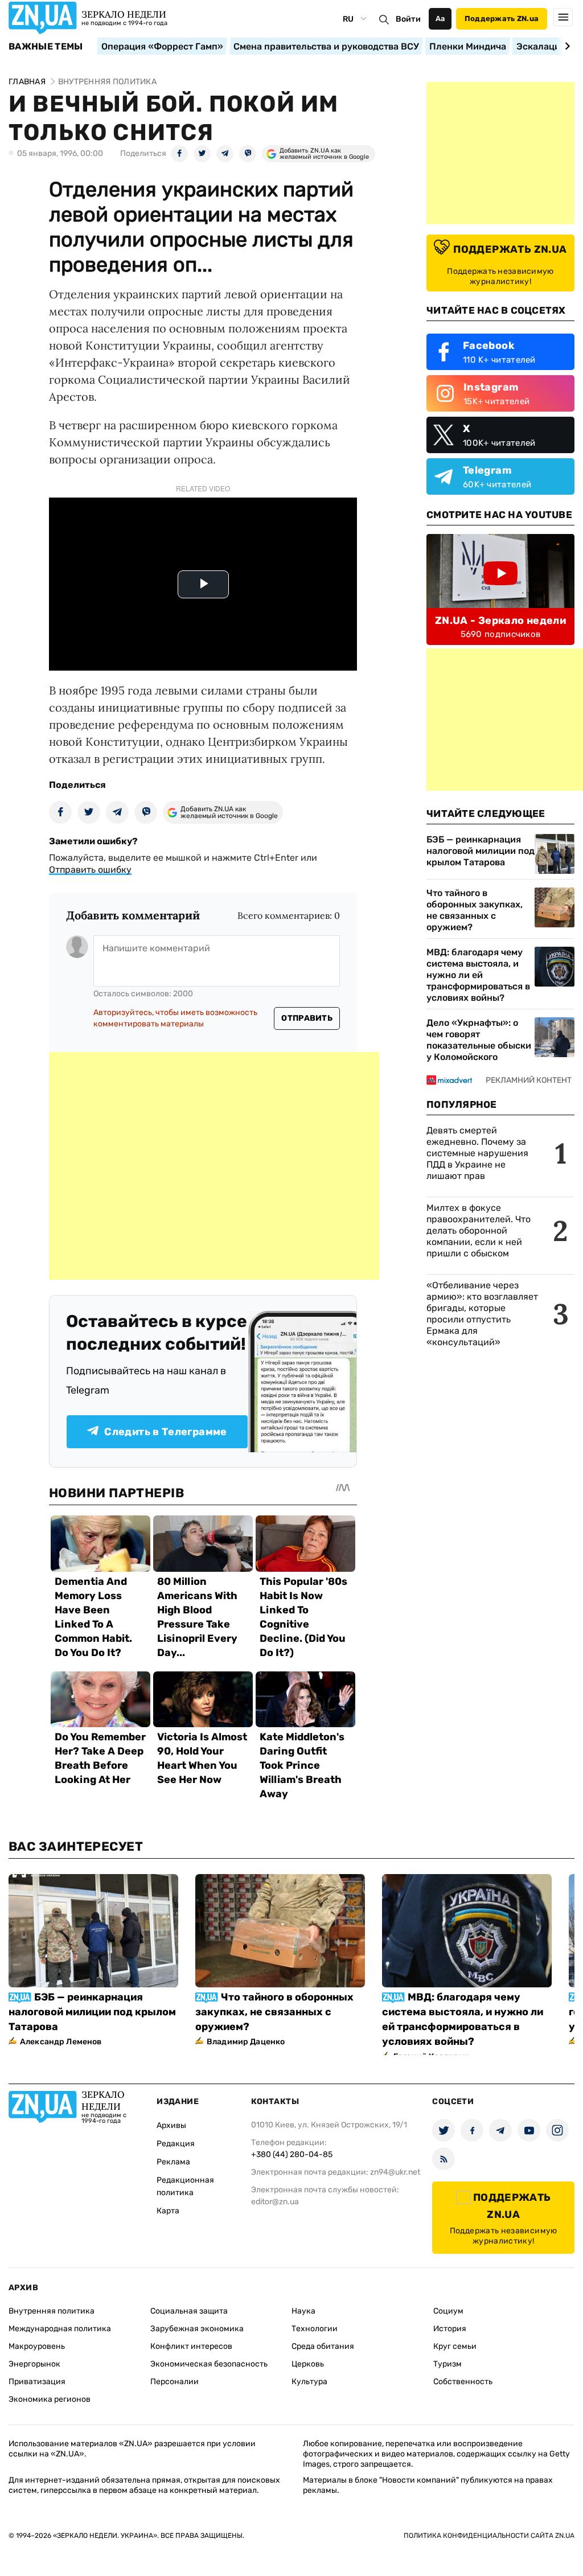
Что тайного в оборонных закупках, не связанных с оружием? (475, 910)
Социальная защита (189, 2311)
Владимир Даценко (246, 2042)
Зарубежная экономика (197, 2329)
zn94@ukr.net (395, 2172)
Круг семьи (455, 2346)
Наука (303, 2311)
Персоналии (175, 2382)
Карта (168, 2211)
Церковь (308, 2364)
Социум (448, 2311)
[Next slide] (566, 46)
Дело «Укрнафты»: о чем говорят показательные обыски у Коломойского (479, 1040)
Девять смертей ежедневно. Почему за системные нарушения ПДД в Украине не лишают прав (477, 1153)
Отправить (307, 1018)
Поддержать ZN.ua (502, 19)
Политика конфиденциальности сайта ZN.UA (489, 2536)
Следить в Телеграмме (165, 1432)
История (450, 2329)
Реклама (173, 2162)
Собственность (463, 2382)
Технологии (315, 2329)
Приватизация (37, 2382)
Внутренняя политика (52, 2311)
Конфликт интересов (191, 2346)
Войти (408, 19)
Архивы (171, 2125)
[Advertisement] (214, 1166)
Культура (309, 2382)
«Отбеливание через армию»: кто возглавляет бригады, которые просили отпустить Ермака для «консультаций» (482, 1314)
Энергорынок (34, 2364)
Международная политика (60, 2329)
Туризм (447, 2364)
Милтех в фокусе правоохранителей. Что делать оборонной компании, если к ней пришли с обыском (479, 1231)
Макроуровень (37, 2346)
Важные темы (46, 47)
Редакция (176, 2144)
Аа (440, 19)
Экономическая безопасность (209, 2364)
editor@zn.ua (275, 2202)
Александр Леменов (61, 2042)
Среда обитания (323, 2346)
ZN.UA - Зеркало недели (500, 621)
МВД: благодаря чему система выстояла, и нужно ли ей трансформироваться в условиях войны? (478, 975)
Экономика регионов (50, 2399)
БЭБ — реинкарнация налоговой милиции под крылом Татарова (481, 851)
